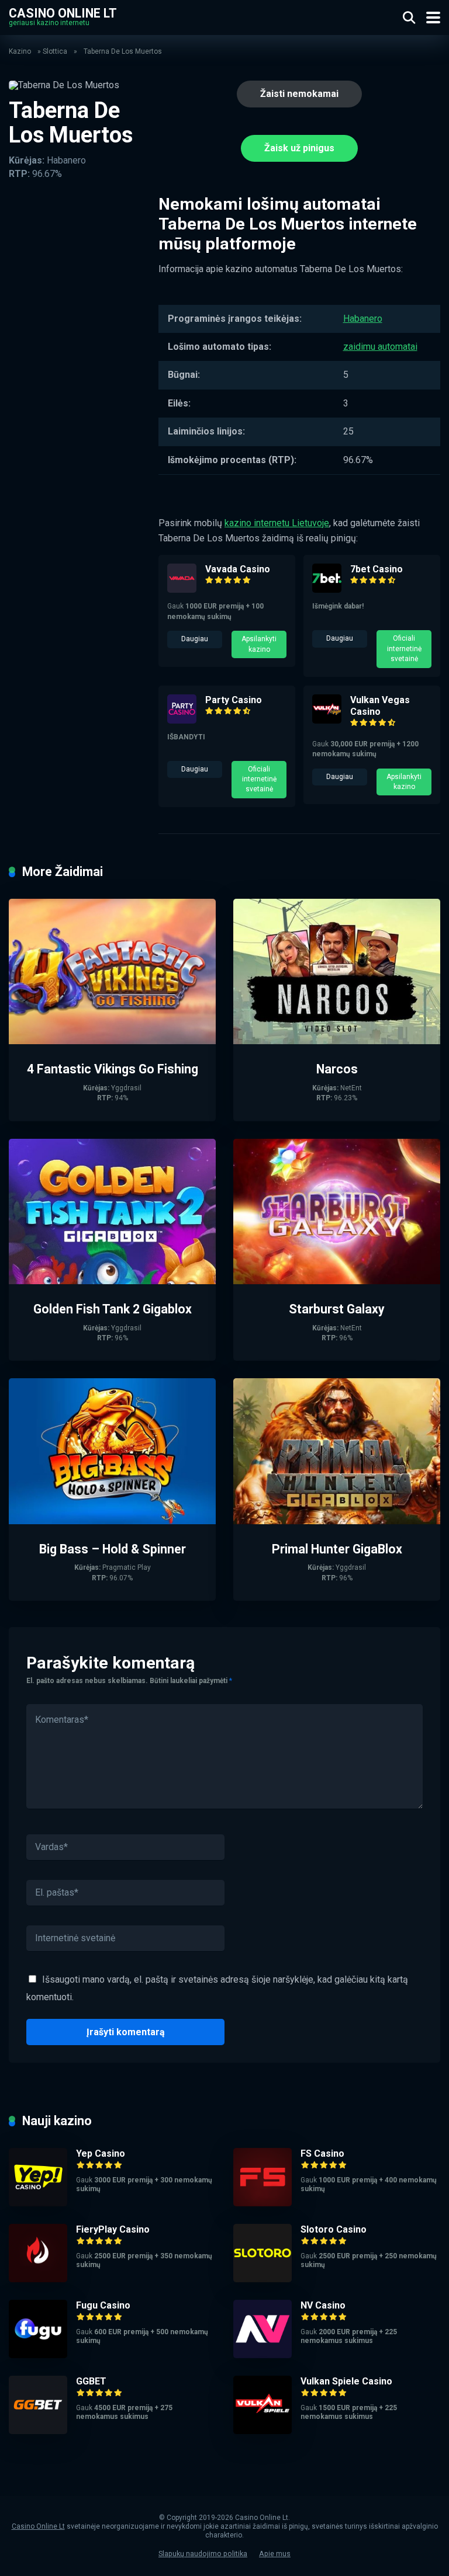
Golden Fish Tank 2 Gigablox (113, 1309)
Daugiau (195, 639)
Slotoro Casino (334, 2229)
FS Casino (322, 2153)
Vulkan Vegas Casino (380, 706)
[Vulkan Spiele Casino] (263, 2431)
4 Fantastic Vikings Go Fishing (113, 1069)
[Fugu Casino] (38, 2355)
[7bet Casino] (327, 590)
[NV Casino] (263, 2355)
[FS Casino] (263, 2203)
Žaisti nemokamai (299, 94)
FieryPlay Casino (113, 2229)
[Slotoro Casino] (263, 2279)
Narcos (337, 1069)
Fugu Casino (103, 2305)
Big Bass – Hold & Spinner (113, 1549)
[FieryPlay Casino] (38, 2279)
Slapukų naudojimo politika (203, 2554)
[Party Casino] (182, 720)
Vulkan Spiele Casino (346, 2381)
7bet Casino (377, 569)
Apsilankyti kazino (259, 644)
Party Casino (234, 700)
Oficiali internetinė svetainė (404, 649)
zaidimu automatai (380, 347)
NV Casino (323, 2305)
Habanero (363, 319)
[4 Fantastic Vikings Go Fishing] (112, 1041)
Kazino (20, 51)
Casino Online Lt (63, 13)
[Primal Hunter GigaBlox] (337, 1521)
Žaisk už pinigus (299, 148)
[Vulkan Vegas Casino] (327, 720)
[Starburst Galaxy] (337, 1281)
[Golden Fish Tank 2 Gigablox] (112, 1281)
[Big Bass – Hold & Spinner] (112, 1521)
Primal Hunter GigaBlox (337, 1549)
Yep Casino (101, 2153)
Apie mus (275, 2554)
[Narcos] (337, 1041)
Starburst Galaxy (337, 1309)
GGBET (91, 2381)
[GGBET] (38, 2431)
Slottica (55, 51)
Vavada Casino (238, 569)
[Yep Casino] (38, 2203)
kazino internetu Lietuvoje (277, 523)
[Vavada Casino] (182, 590)
